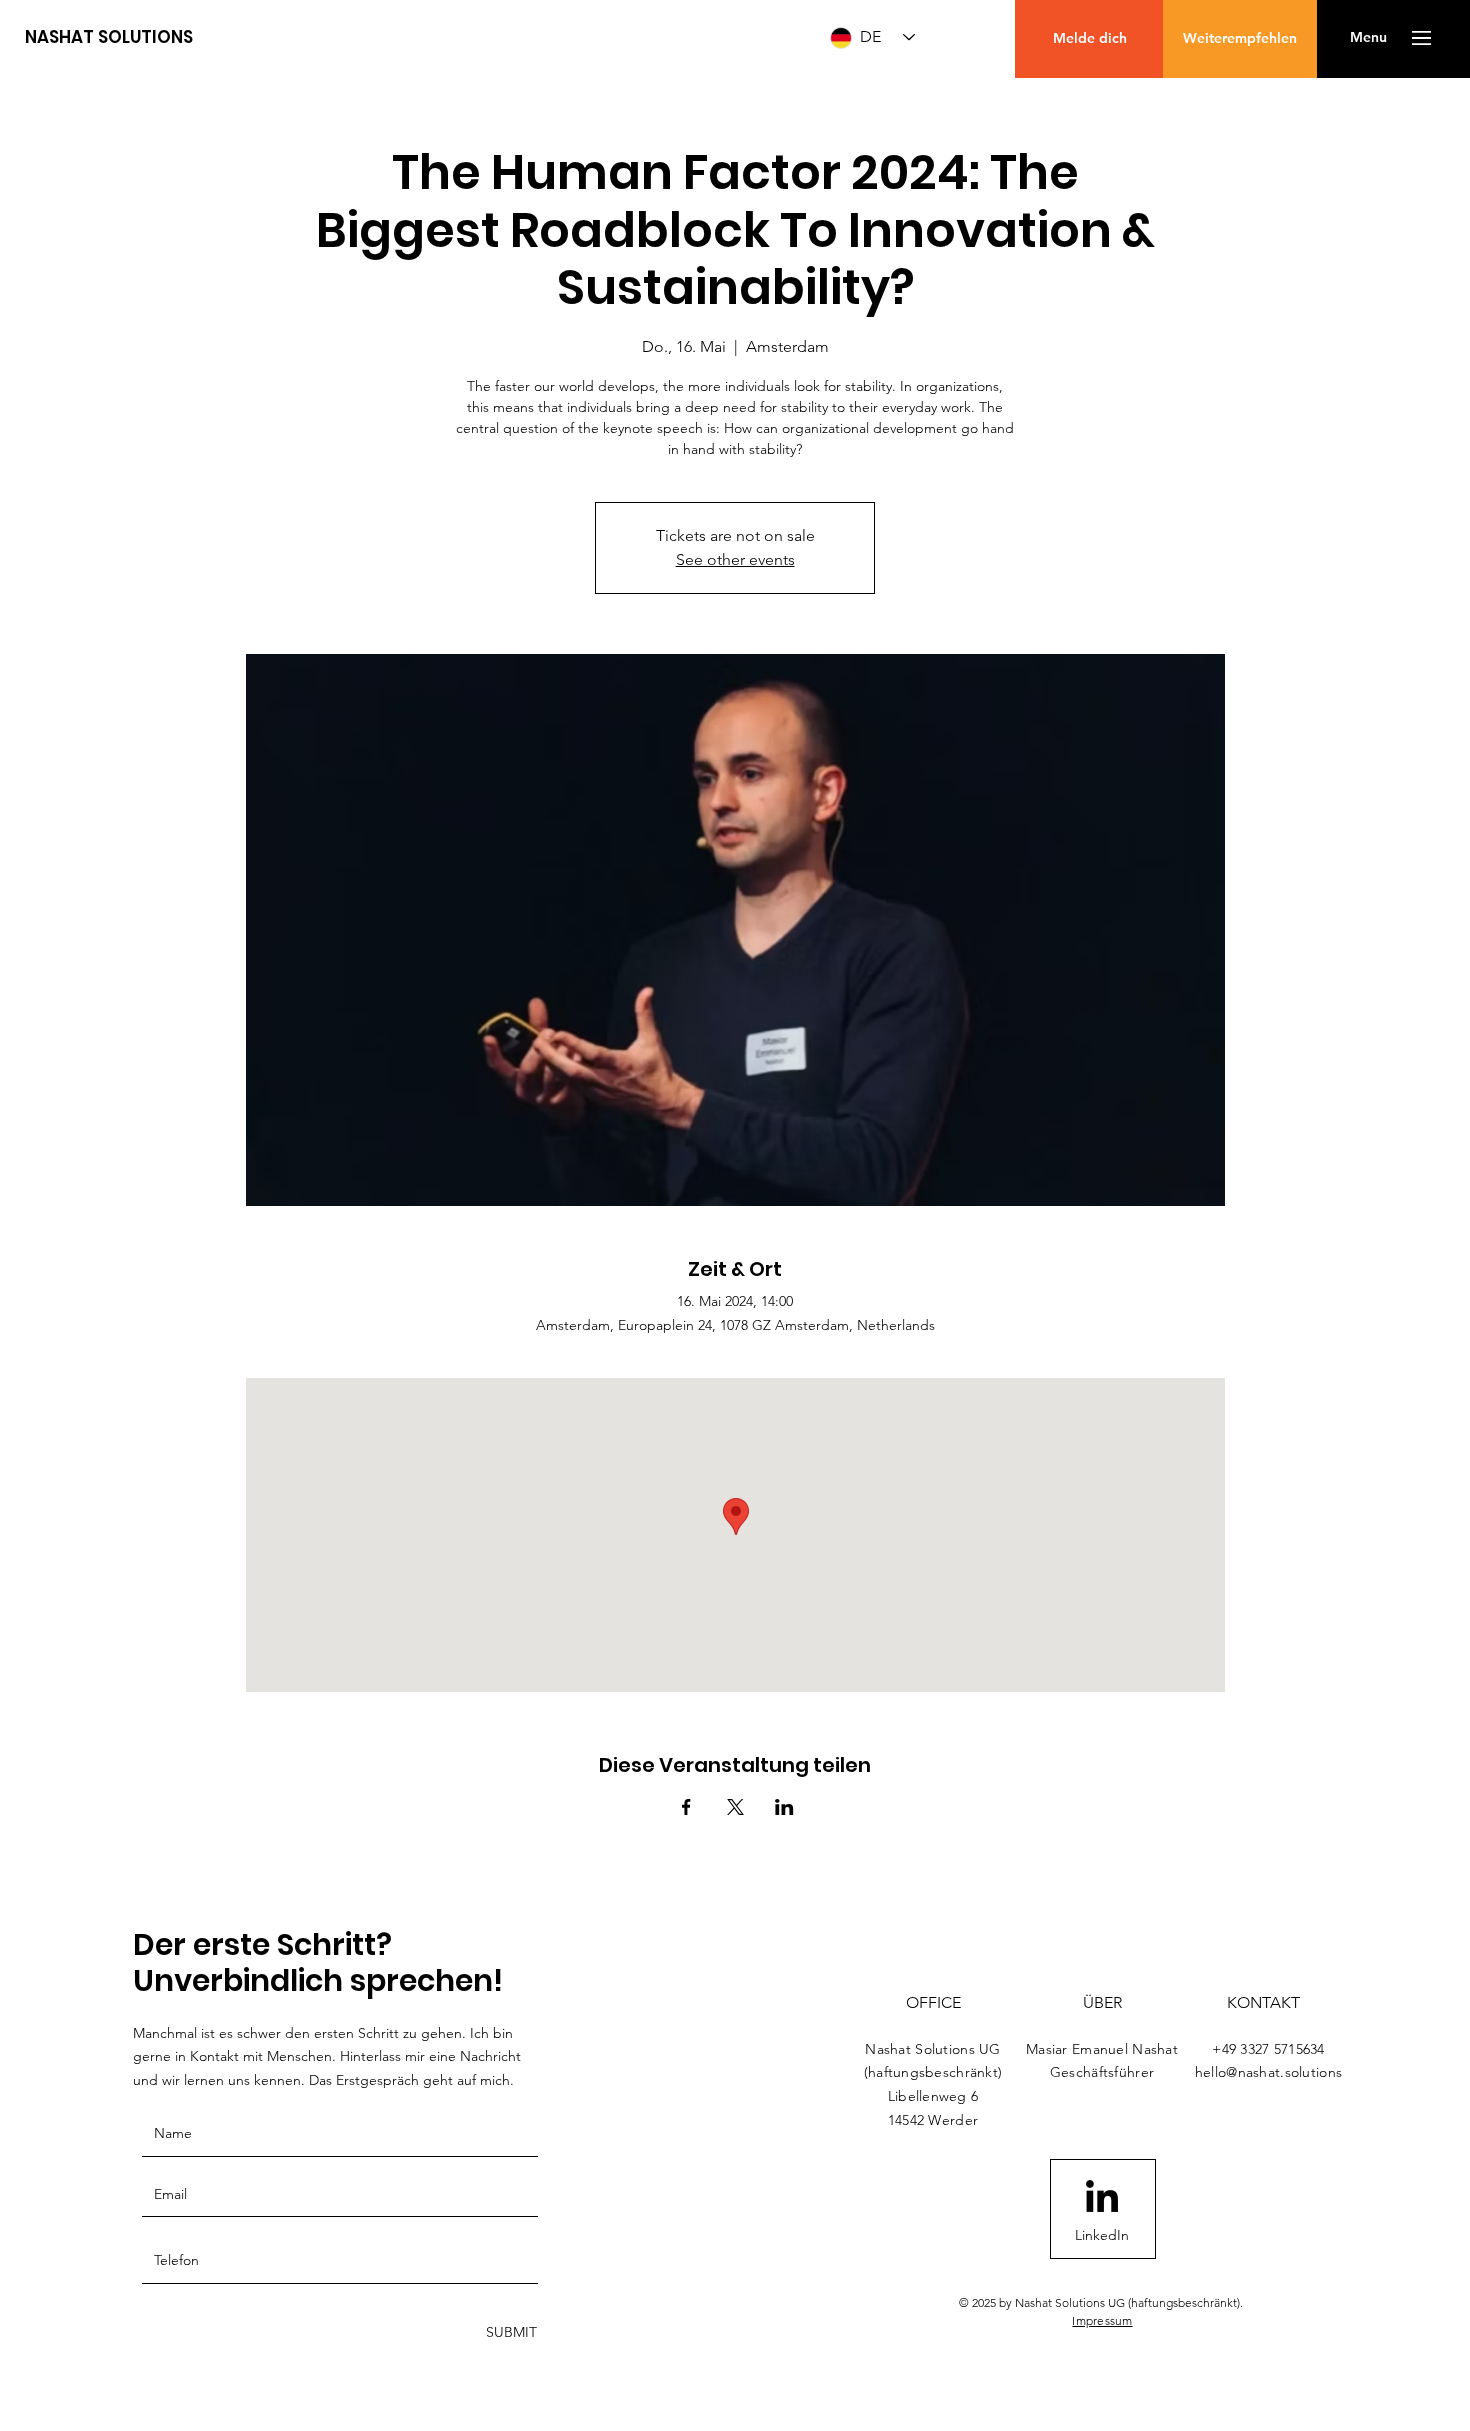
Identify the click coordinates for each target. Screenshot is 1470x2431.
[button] (1368, 38)
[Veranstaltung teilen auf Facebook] (686, 1807)
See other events (735, 559)
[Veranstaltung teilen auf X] (735, 1807)
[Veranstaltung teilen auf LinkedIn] (784, 1807)
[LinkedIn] (1102, 2199)
